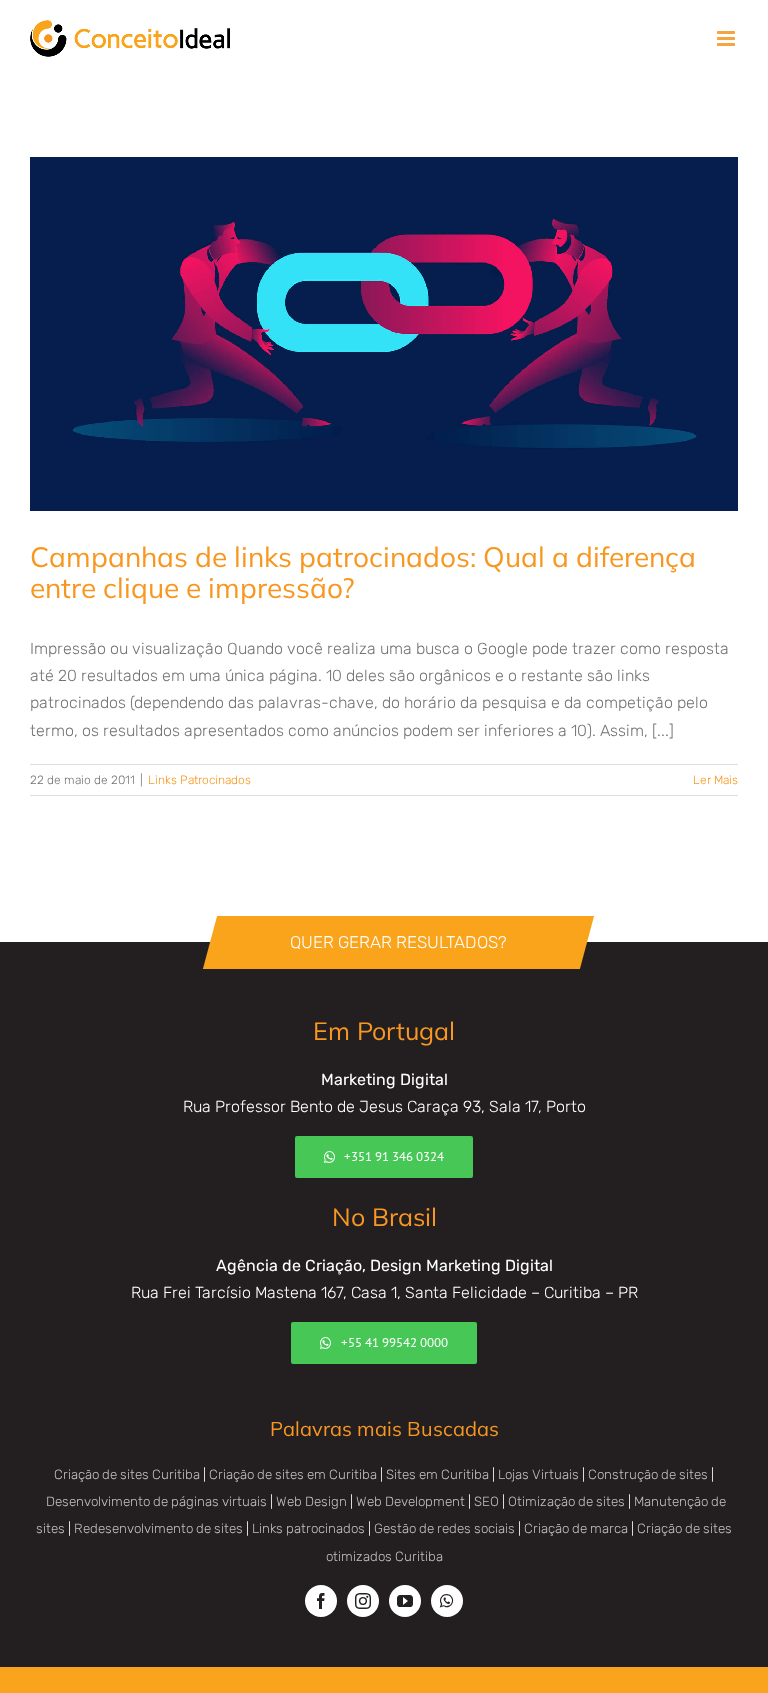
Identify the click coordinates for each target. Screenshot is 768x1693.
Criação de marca (576, 1528)
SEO (486, 1501)
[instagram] (363, 1601)
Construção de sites (648, 1474)
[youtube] (405, 1601)
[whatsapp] (447, 1601)
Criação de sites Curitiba (127, 1474)
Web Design (311, 1501)
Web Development (410, 1501)
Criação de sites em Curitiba (293, 1474)
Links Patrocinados (199, 780)
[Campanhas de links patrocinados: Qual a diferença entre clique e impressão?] (384, 334)
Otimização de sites (566, 1501)
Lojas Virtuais (538, 1474)
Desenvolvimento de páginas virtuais (156, 1501)
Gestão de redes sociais (444, 1528)
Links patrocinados (308, 1528)
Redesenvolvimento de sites (158, 1528)
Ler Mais (715, 780)
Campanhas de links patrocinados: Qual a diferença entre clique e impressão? (363, 572)
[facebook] (321, 1601)
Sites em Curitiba (437, 1474)
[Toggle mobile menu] (727, 38)
